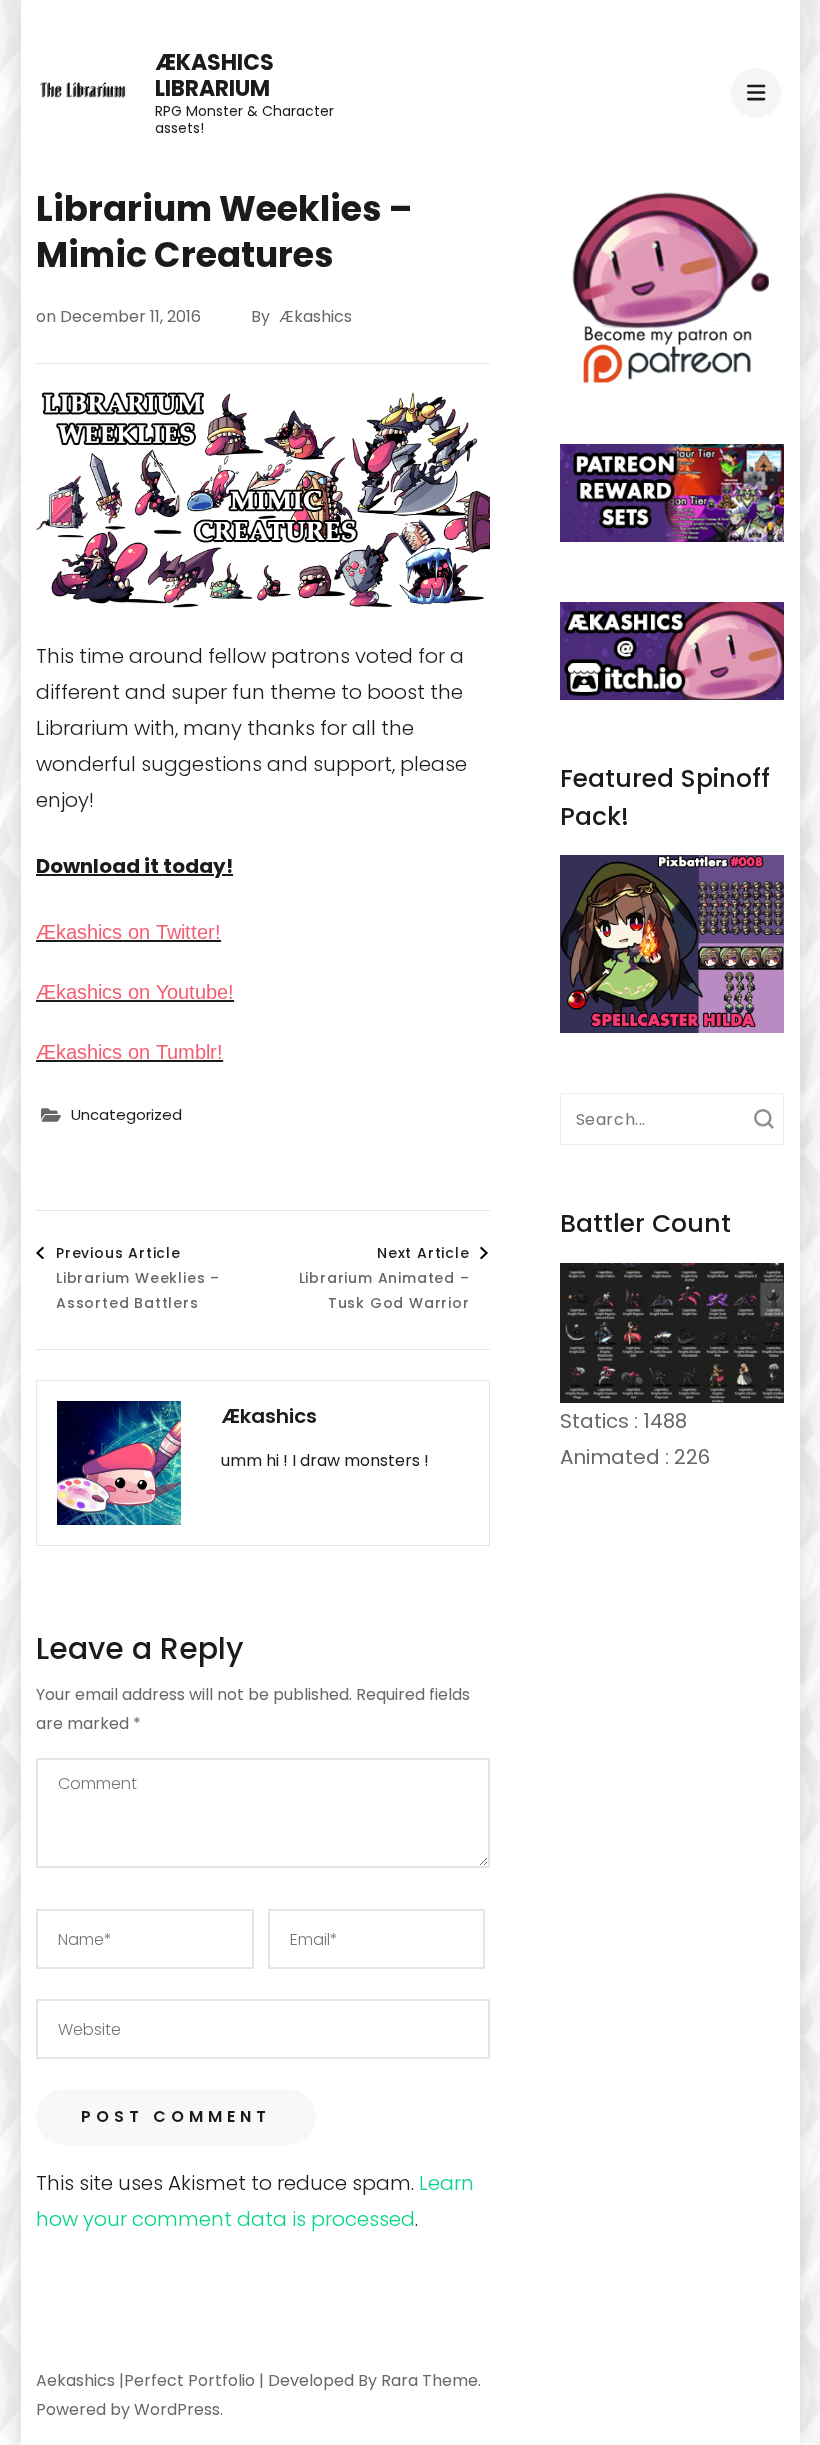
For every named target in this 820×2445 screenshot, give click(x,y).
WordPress (177, 2409)
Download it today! (134, 866)
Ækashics (315, 316)
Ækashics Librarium (214, 75)
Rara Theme (429, 2380)
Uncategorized (126, 1114)
